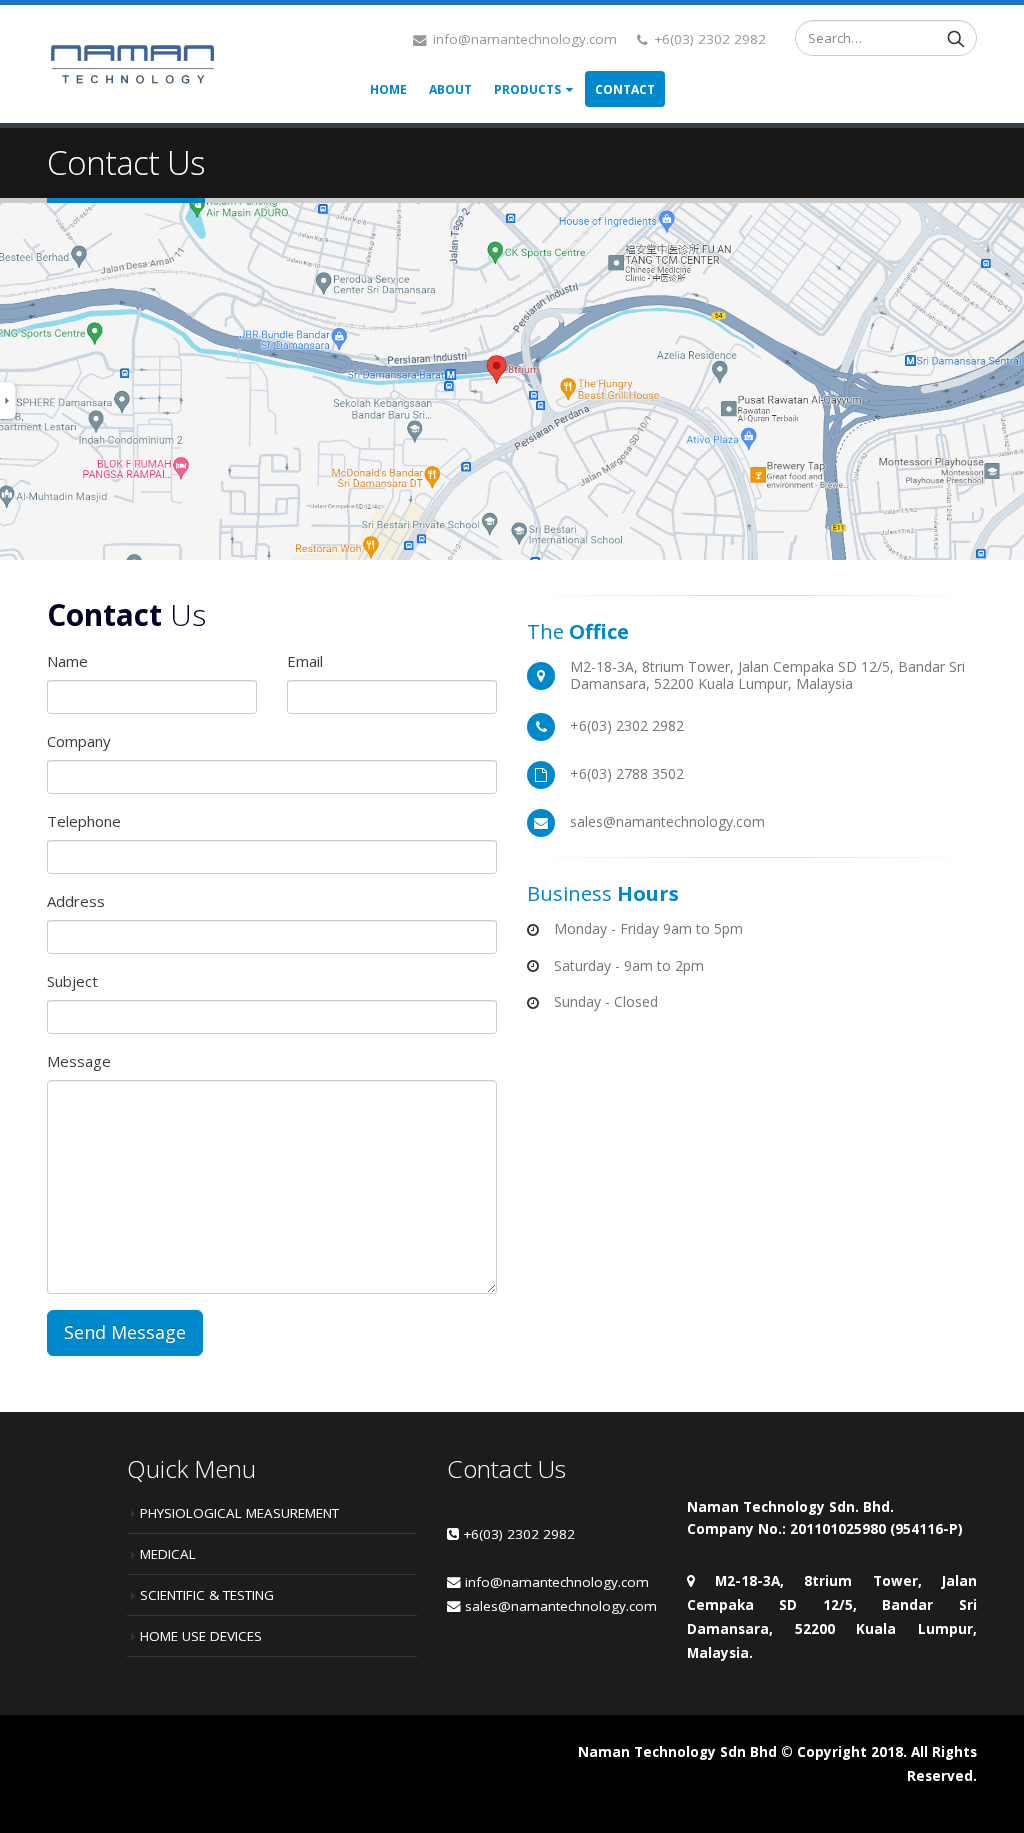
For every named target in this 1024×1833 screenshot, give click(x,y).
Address (76, 901)
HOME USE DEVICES (201, 1636)
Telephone (84, 821)
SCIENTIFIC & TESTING (207, 1595)
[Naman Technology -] (132, 64)
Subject (72, 981)
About (450, 89)
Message (79, 1061)
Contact (625, 89)
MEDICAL (168, 1554)
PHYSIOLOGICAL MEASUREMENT (239, 1513)
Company (79, 741)
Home (388, 89)
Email (305, 661)
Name (67, 661)
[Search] (956, 38)
